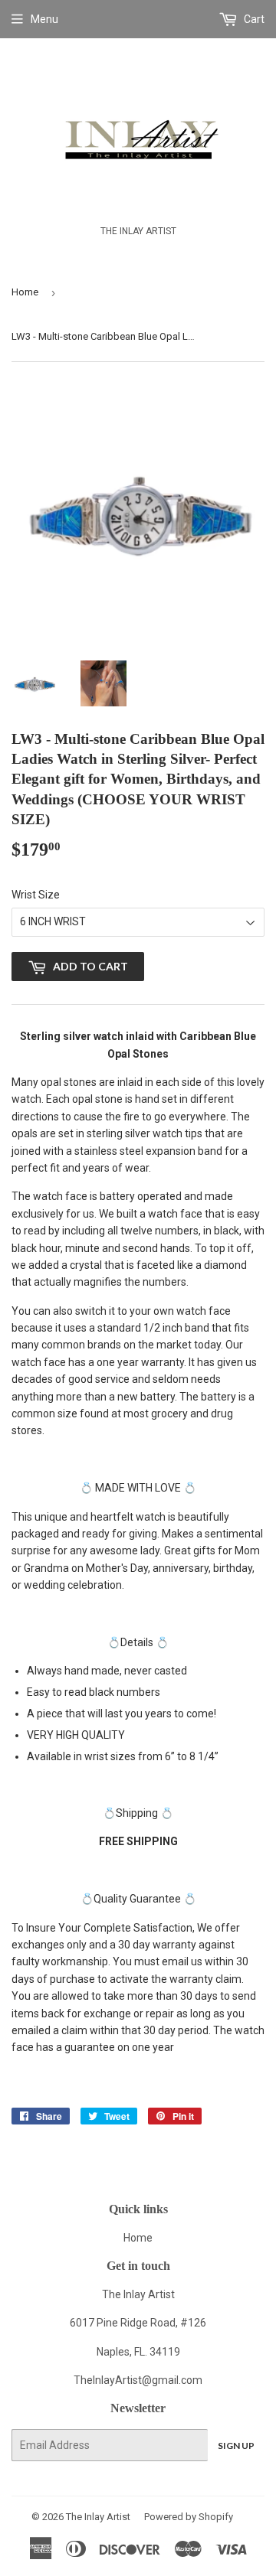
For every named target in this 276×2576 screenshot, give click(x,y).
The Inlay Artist (98, 2517)
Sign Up (236, 2446)
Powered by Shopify (189, 2517)
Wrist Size (36, 895)
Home (25, 292)
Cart (253, 19)
